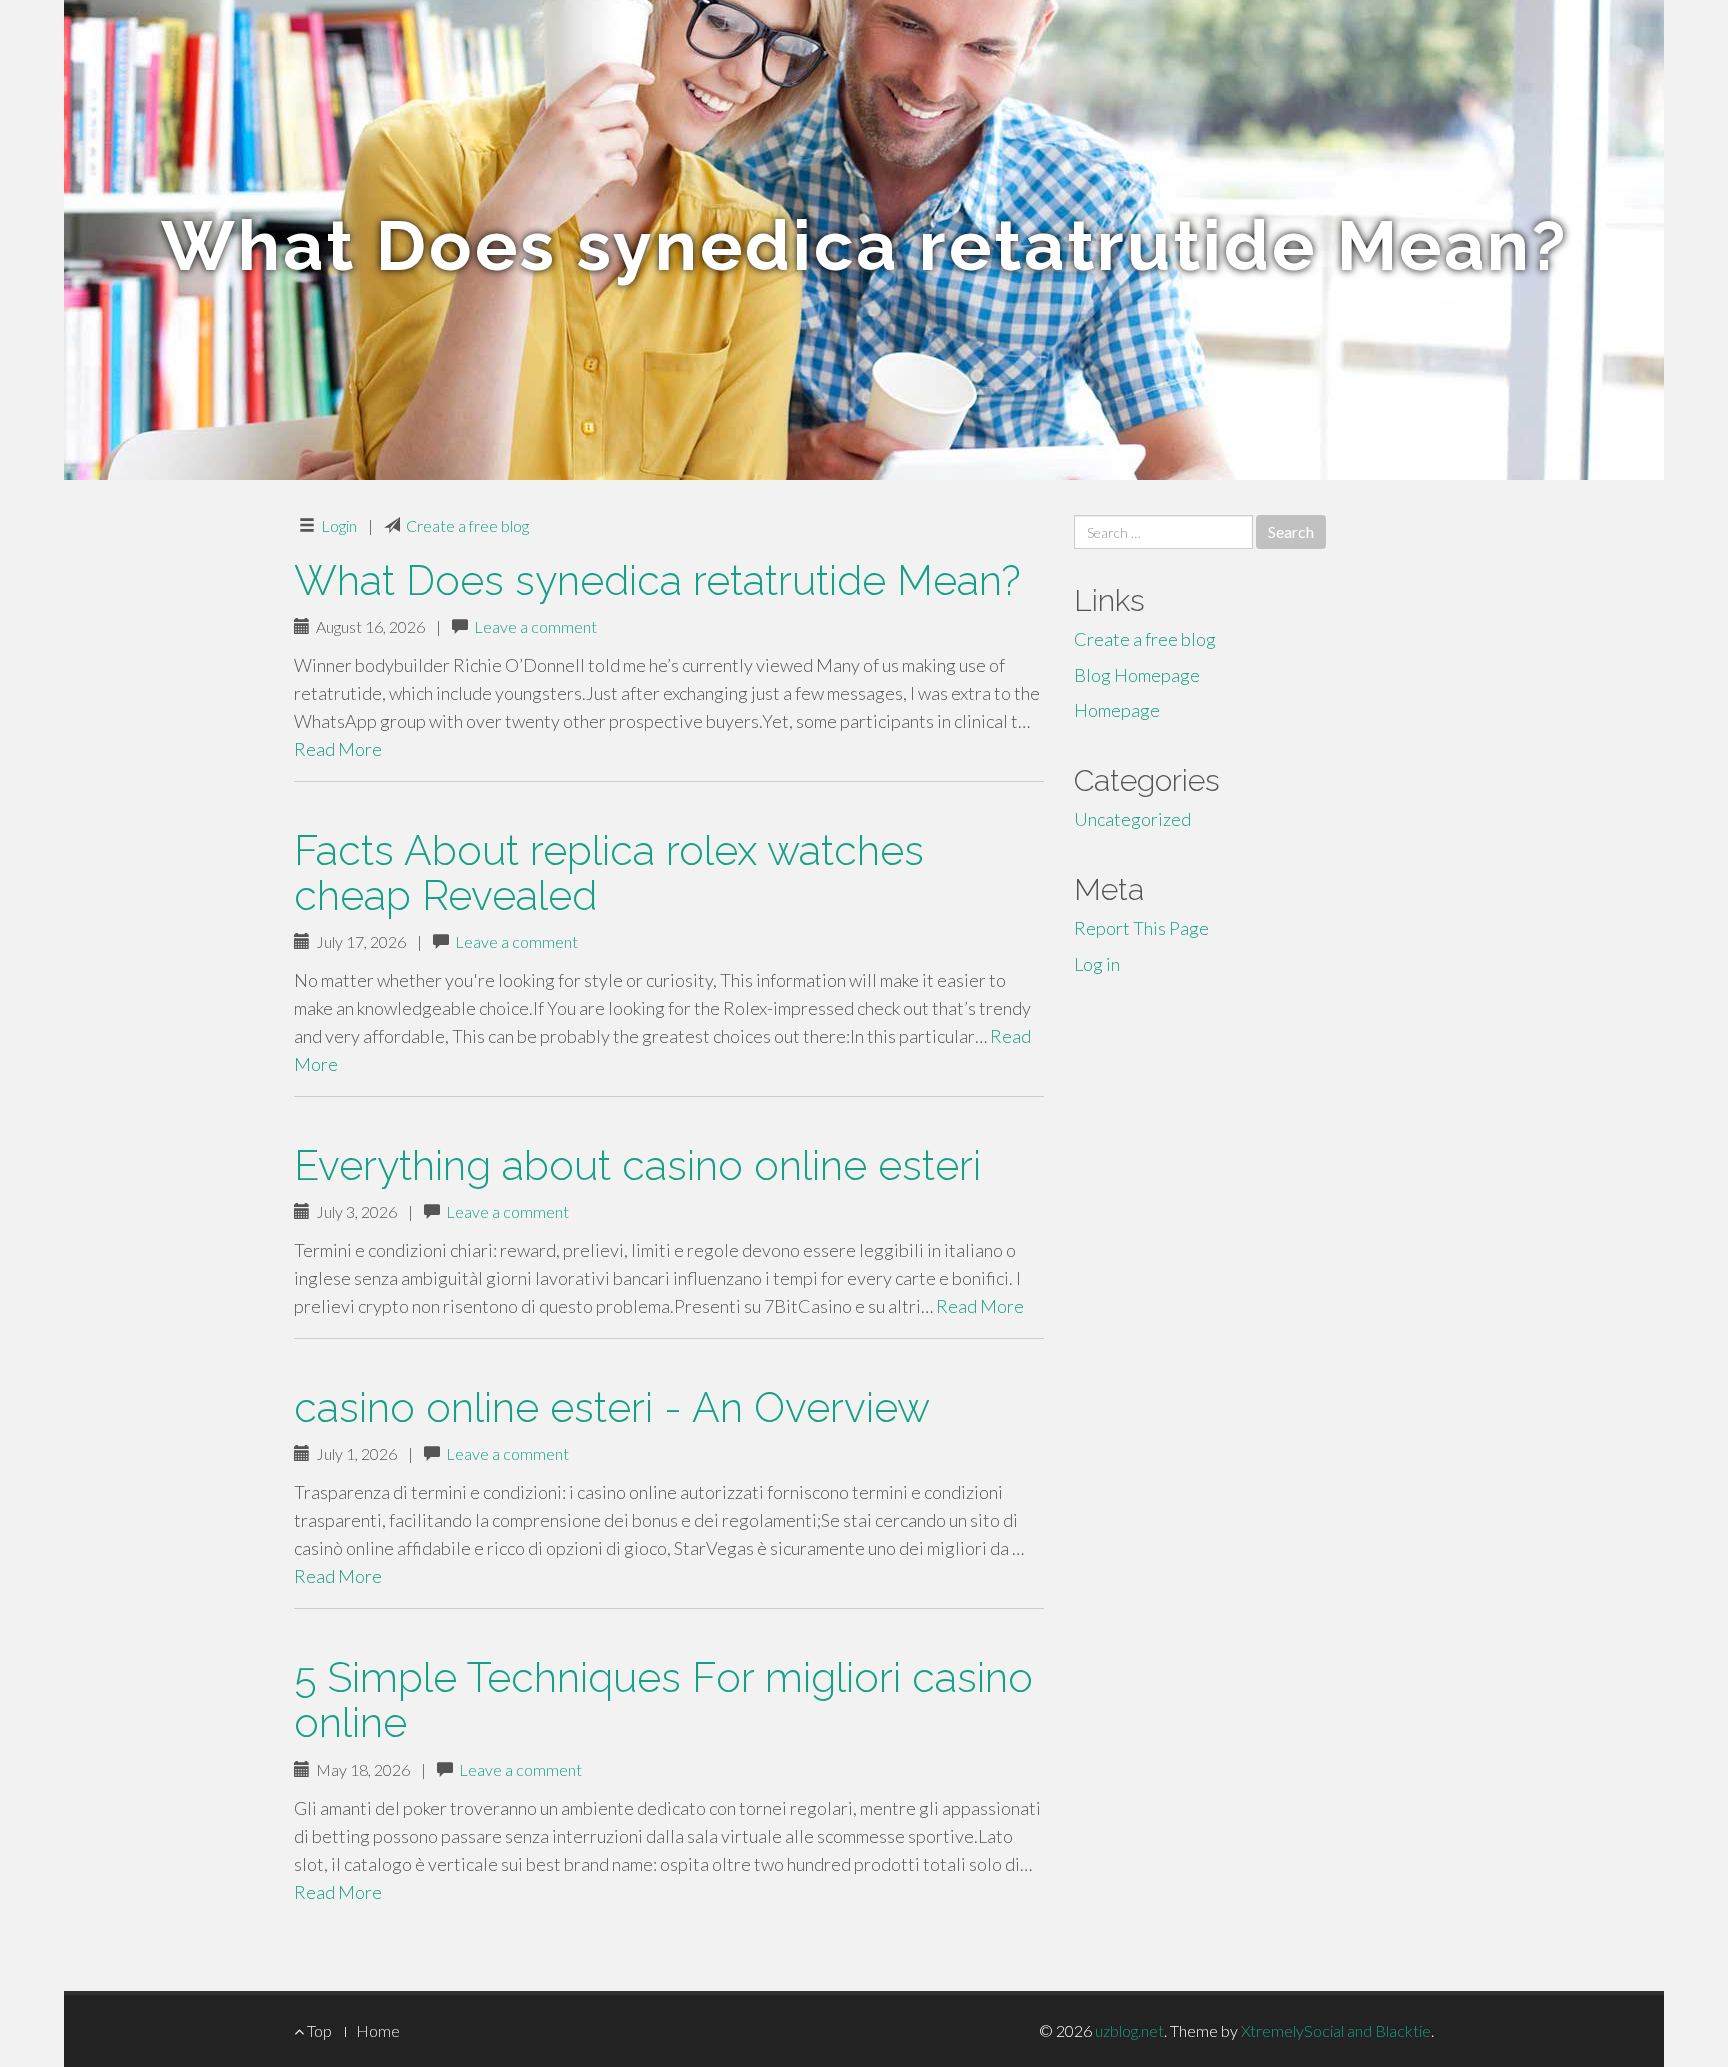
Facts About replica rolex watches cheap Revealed (609, 873)
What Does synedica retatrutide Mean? (657, 580)
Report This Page (1141, 928)
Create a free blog (467, 525)
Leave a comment (535, 626)
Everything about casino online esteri (637, 1165)
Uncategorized (1132, 819)
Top (318, 2030)
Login (339, 525)
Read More (338, 749)
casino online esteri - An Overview (612, 1407)
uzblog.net (1129, 2030)
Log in (1097, 964)
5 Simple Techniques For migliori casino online (663, 1700)
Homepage (1117, 710)
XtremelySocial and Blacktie (1336, 2030)
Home (378, 2030)
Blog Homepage (1137, 675)
